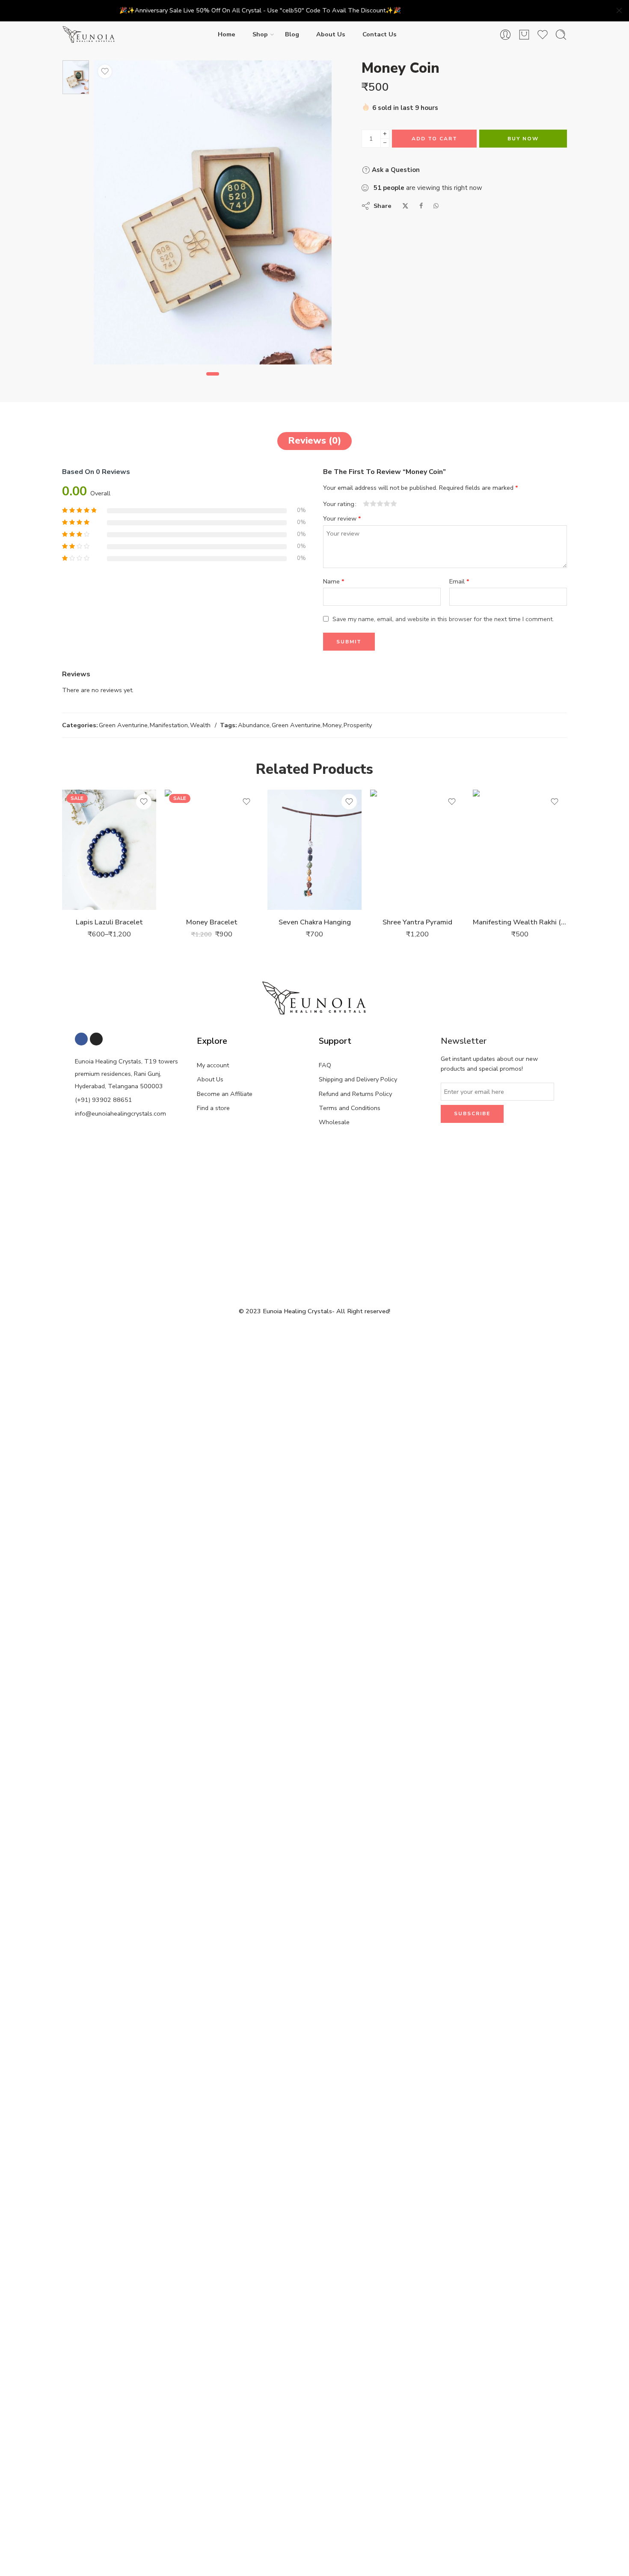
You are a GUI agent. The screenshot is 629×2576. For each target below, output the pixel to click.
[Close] (619, 11)
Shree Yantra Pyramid (417, 922)
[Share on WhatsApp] (436, 206)
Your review (342, 518)
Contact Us (380, 34)
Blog (292, 34)
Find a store (213, 1108)
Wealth (200, 725)
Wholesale (334, 1122)
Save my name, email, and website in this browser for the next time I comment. (443, 619)
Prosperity (358, 725)
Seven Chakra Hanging (315, 922)
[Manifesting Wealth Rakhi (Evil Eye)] (520, 850)
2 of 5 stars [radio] (370, 503)
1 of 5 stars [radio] (366, 503)
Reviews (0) (314, 441)
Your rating (339, 504)
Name (334, 581)
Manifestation (169, 725)
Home (227, 34)
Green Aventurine (123, 725)
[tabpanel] (213, 214)
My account (213, 1065)
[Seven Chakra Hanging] (314, 850)
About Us (331, 34)
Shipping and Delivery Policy (358, 1079)
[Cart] (524, 35)
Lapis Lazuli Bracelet (109, 922)
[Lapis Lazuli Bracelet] (109, 850)
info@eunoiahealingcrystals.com (120, 1113)
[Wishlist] (105, 71)
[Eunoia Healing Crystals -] (89, 35)
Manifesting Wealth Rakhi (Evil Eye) (520, 922)
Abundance (254, 725)
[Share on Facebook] (421, 206)
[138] (76, 77)
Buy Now (523, 139)
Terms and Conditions (350, 1108)
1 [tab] (213, 381)
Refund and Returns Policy (355, 1094)
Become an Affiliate (225, 1094)
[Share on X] (405, 206)
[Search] (561, 35)
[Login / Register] (505, 35)
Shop (260, 34)
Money (332, 725)
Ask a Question (395, 170)
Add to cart (435, 139)
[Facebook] (81, 1039)
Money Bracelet (212, 922)
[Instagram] (96, 1039)
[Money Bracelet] (212, 850)
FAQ (325, 1065)
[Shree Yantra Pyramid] (417, 850)
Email (459, 581)
